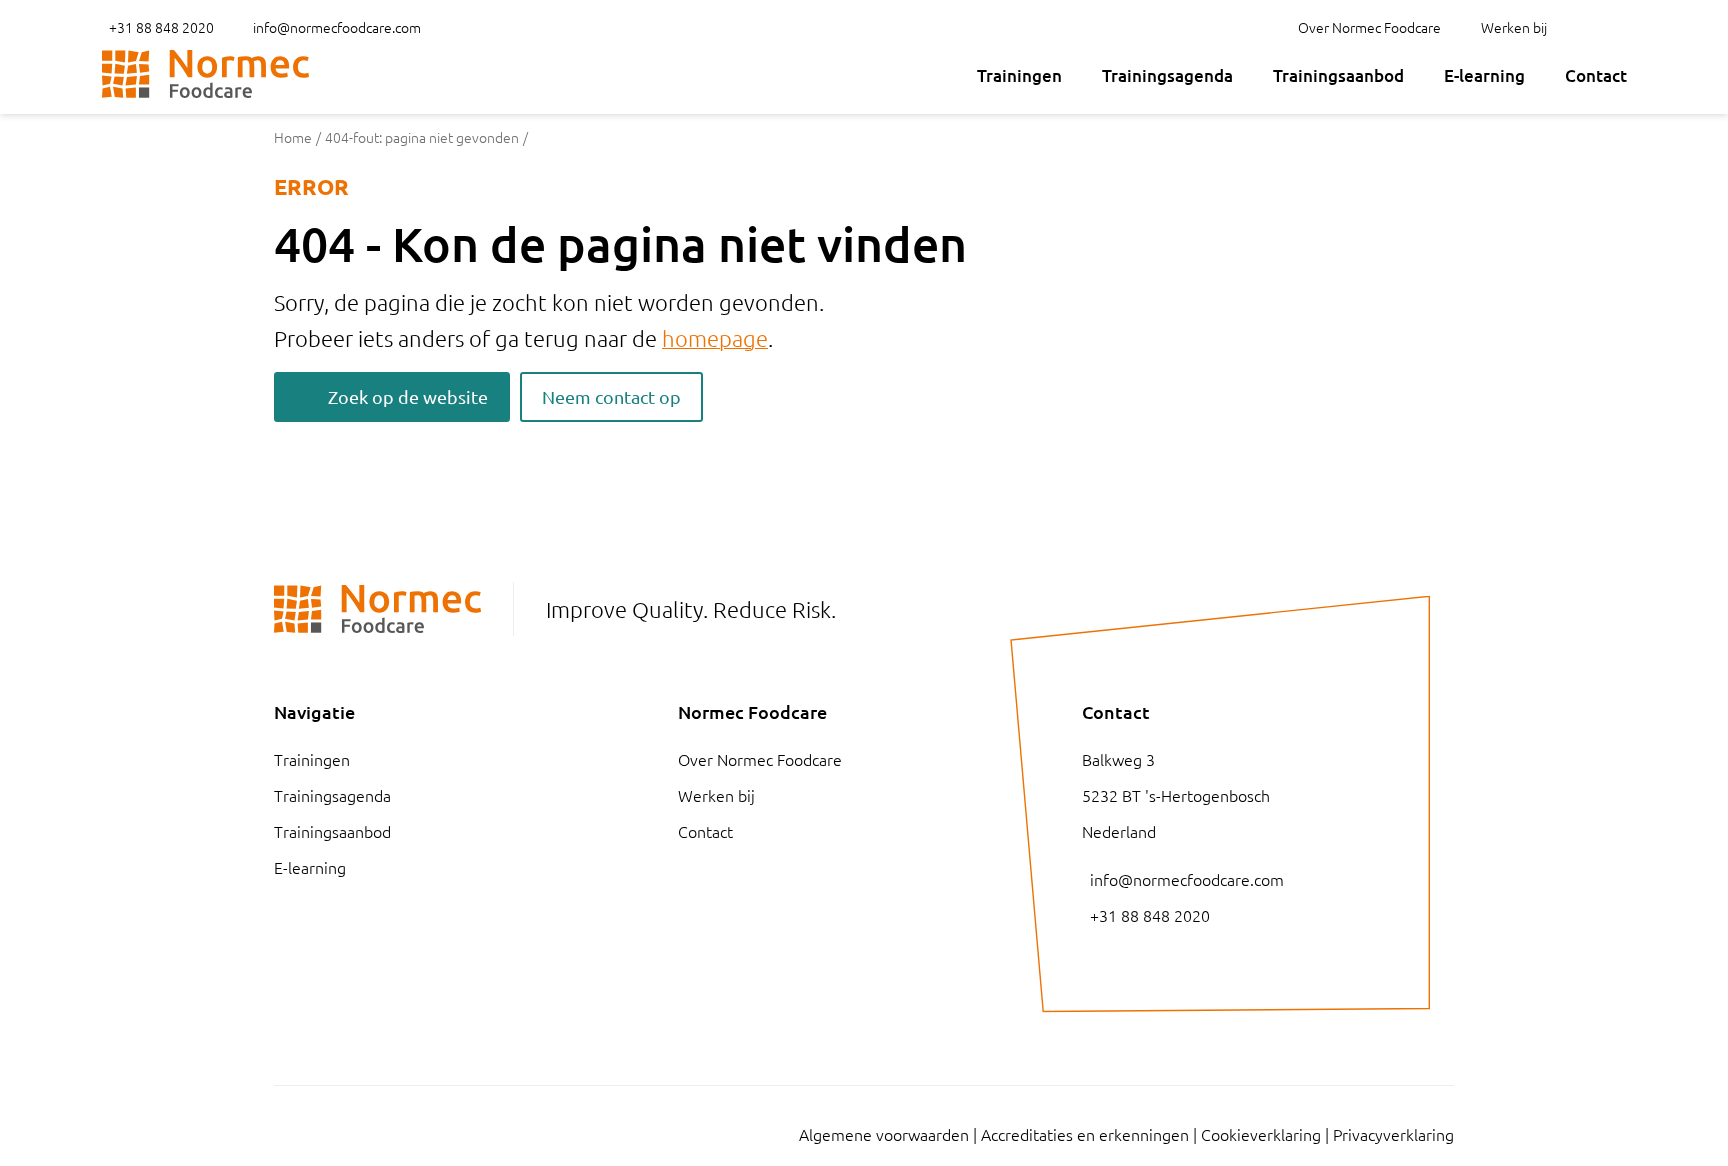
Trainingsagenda (1167, 75)
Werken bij (1514, 27)
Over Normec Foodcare (1369, 27)
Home (293, 137)
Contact (1596, 75)
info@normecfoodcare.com (337, 27)
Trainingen (1019, 75)
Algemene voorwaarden (884, 1134)
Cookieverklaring (1261, 1134)
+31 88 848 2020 (161, 27)
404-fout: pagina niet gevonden (422, 137)
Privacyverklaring (1393, 1134)
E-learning (1484, 75)
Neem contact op (611, 396)
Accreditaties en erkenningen (1085, 1134)
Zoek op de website (408, 396)
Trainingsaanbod (1338, 75)
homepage (715, 338)
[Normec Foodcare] (205, 74)
